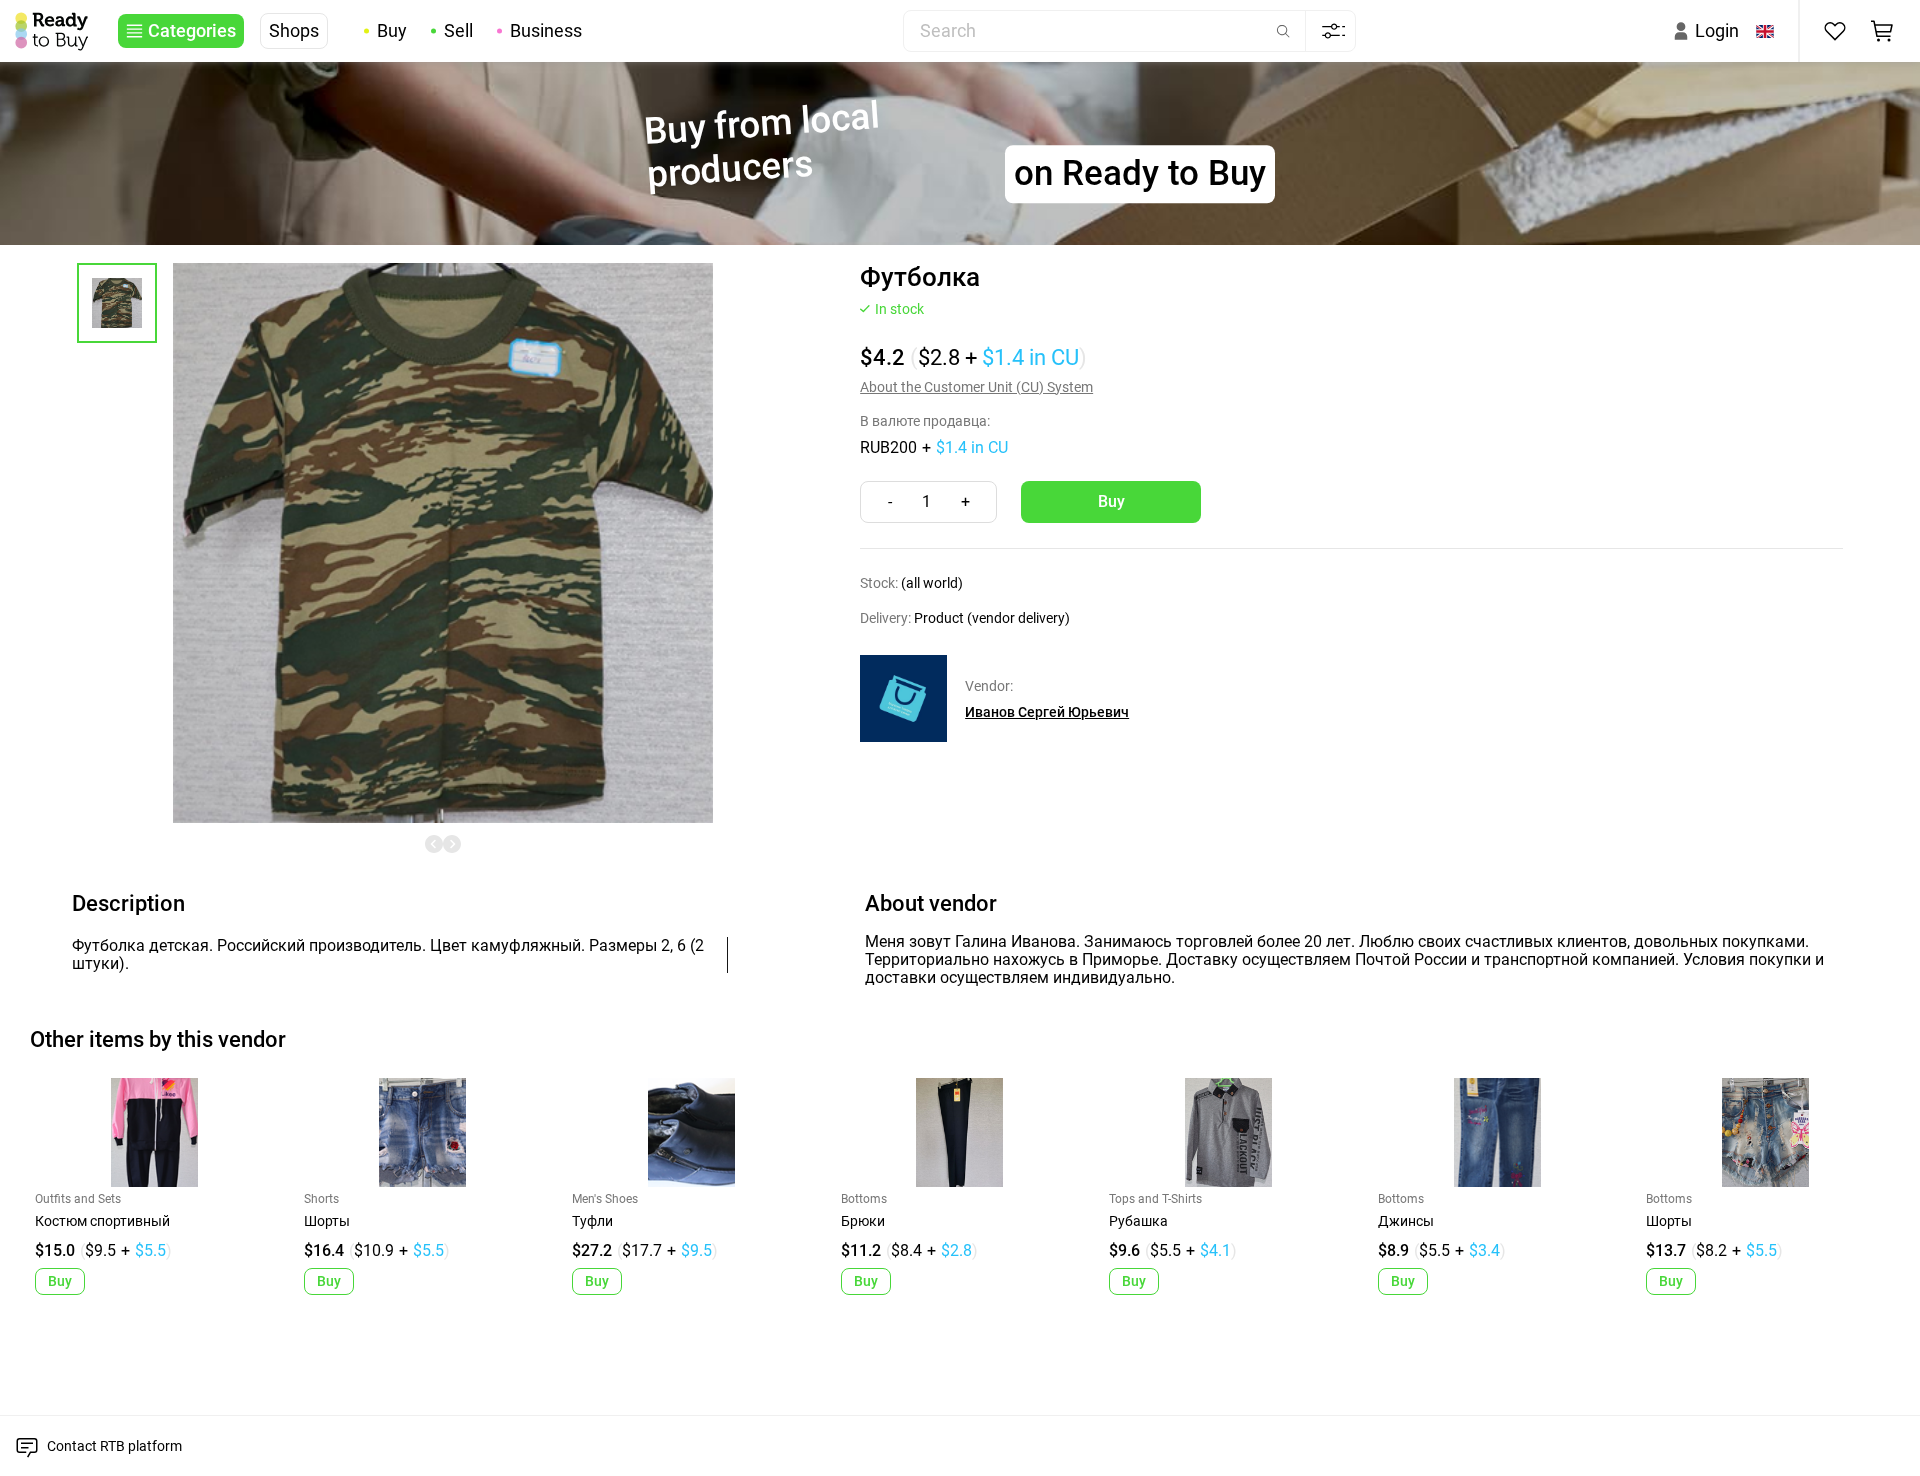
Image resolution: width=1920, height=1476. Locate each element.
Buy (392, 31)
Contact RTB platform (114, 1446)
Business (546, 31)
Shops (294, 31)
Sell (458, 31)
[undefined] (434, 844)
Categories (192, 31)
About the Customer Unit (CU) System (976, 387)
